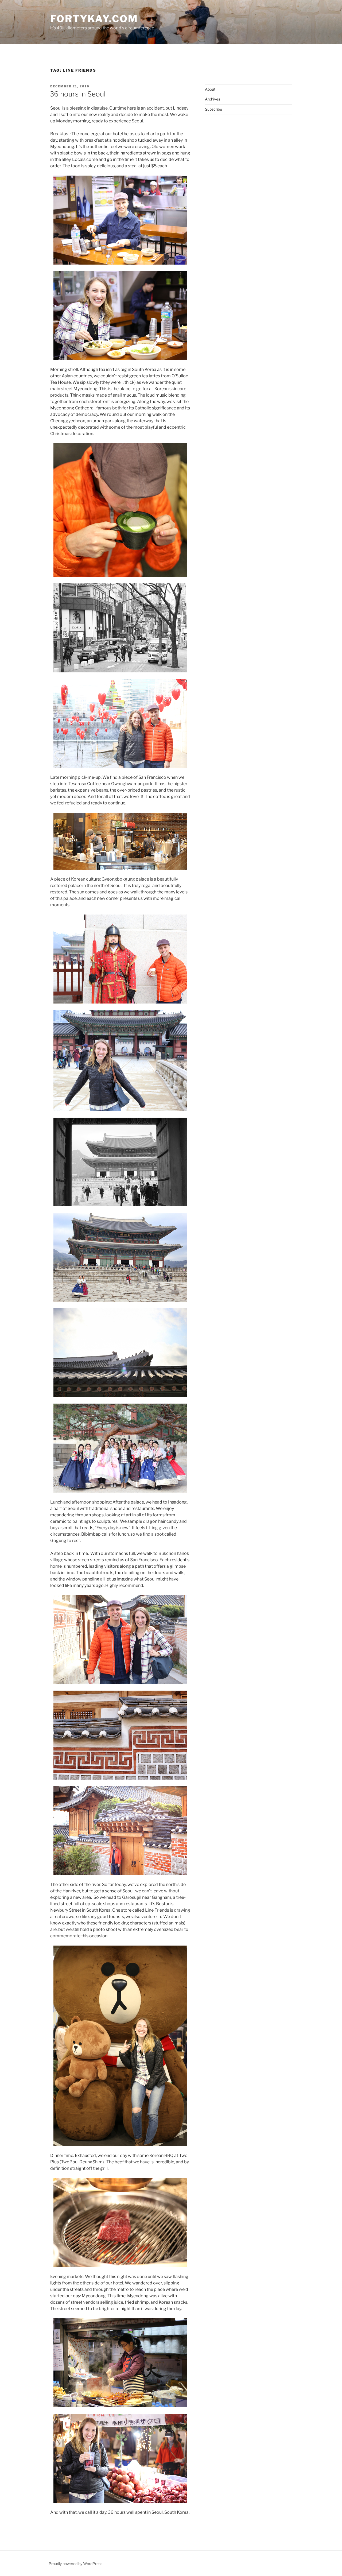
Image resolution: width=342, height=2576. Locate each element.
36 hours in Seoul (78, 94)
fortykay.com (94, 19)
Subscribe (213, 109)
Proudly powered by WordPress (75, 2564)
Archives (213, 99)
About (210, 89)
